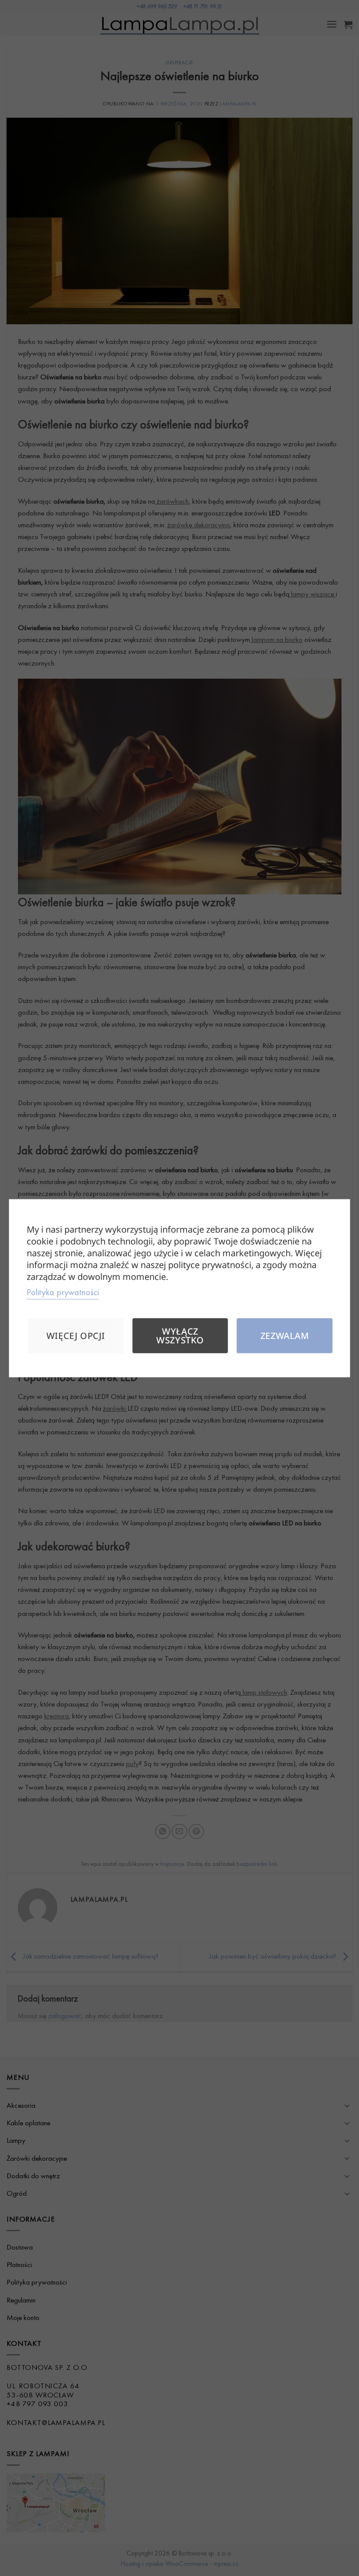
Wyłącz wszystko (180, 1335)
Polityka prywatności (63, 1292)
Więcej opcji (76, 1335)
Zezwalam (285, 1335)
